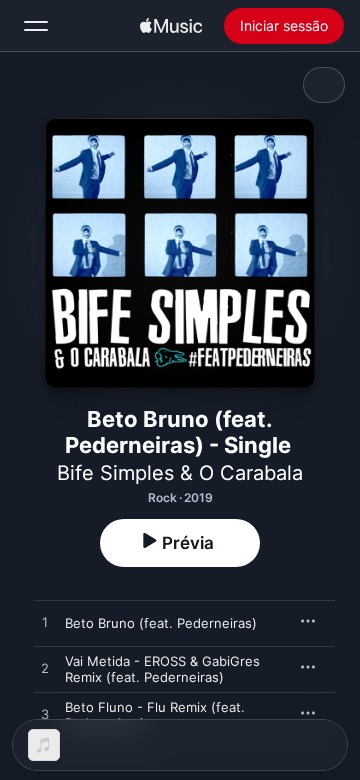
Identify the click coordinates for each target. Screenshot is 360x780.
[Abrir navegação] (36, 26)
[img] (171, 26)
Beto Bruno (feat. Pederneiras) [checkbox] (161, 623)
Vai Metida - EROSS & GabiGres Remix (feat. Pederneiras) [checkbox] (162, 669)
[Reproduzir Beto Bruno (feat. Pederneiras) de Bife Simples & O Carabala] (45, 623)
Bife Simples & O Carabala (180, 473)
